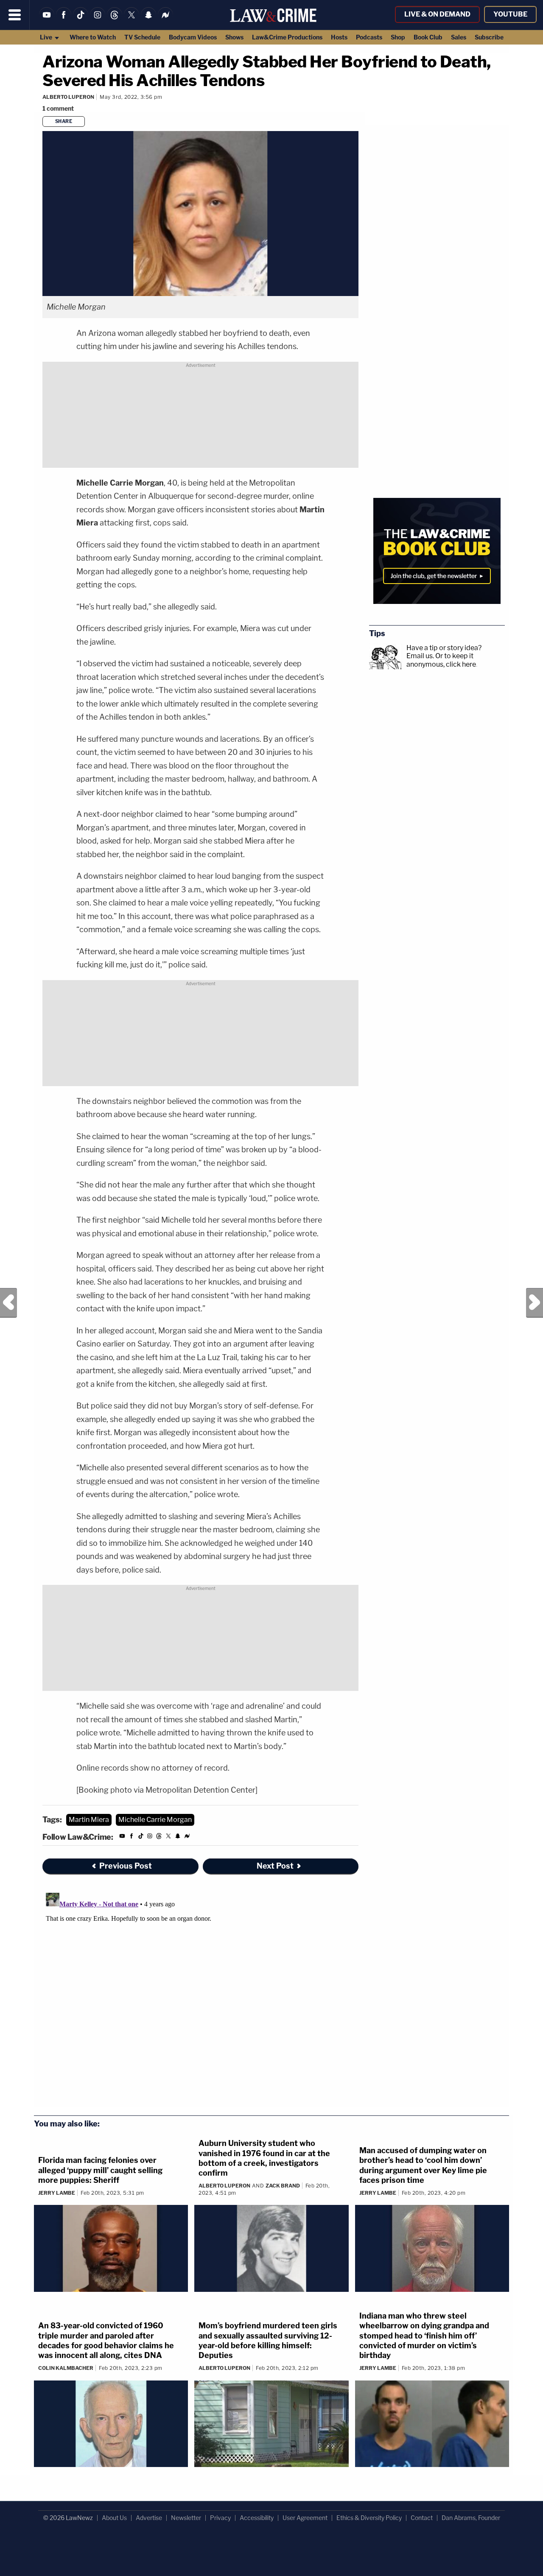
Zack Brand (283, 2186)
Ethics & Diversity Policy (369, 2518)
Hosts (339, 37)
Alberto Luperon (68, 97)
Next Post (535, 1303)
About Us (114, 2518)
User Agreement (305, 2518)
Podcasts (369, 37)
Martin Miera (89, 1820)
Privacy (220, 2518)
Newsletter (186, 2518)
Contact (422, 2518)
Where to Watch (93, 37)
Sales (459, 37)
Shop (398, 37)
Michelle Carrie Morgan (155, 1820)
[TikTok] (81, 20)
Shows (234, 37)
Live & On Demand (437, 14)
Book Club (428, 37)
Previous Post (8, 1303)
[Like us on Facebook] (64, 20)
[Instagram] (98, 20)
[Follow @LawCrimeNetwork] (132, 20)
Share (64, 121)
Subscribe (489, 37)
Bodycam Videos (193, 37)
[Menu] (15, 15)
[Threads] (115, 20)
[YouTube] (47, 20)
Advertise (149, 2518)
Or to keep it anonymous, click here (441, 660)
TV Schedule (142, 37)
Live (47, 37)
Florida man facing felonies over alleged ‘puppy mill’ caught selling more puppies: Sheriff (100, 2170)
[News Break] (165, 20)
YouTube (510, 14)
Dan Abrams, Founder (471, 2518)
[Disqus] (200, 1995)
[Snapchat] (148, 20)
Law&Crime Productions (287, 37)
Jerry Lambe (57, 2193)
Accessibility (257, 2518)
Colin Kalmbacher (66, 2368)
